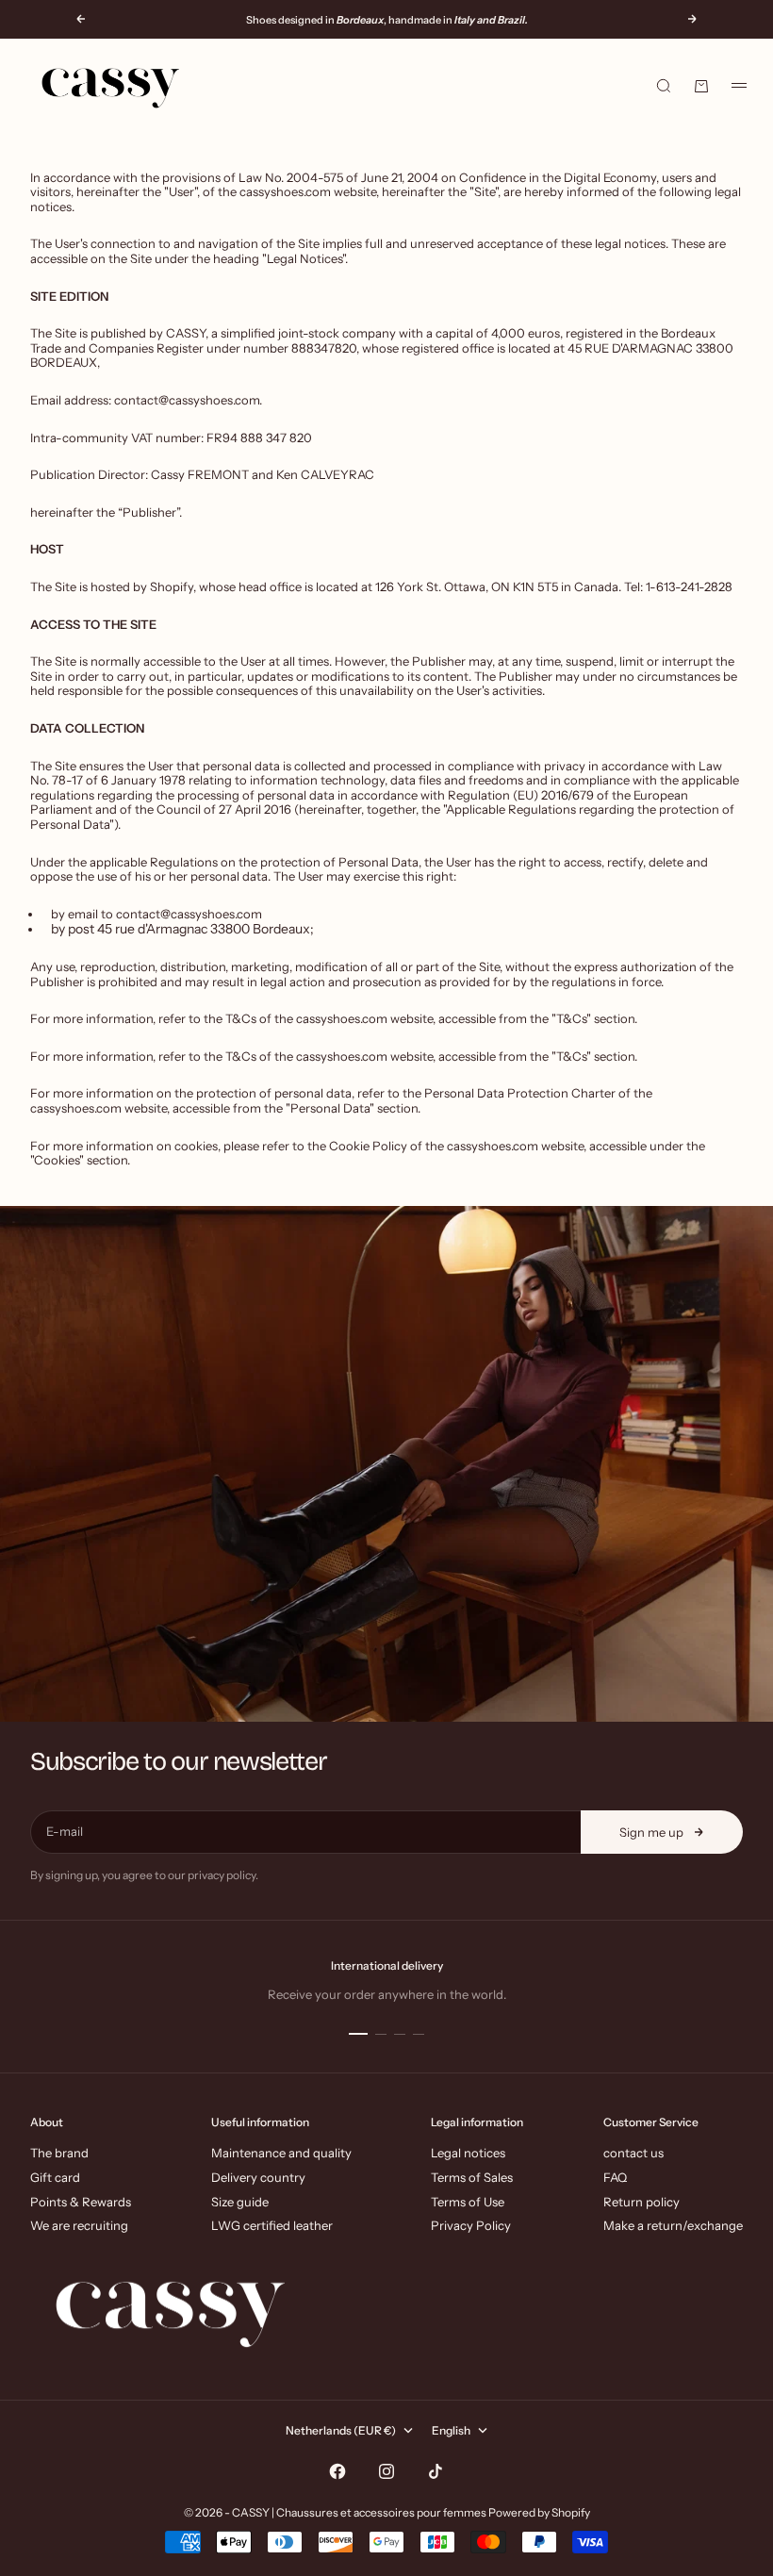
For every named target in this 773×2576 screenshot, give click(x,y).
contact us (633, 2153)
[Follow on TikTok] (436, 2471)
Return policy (641, 2202)
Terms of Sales (472, 2177)
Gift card (55, 2177)
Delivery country (258, 2177)
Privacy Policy (471, 2225)
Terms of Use (468, 2202)
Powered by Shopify (539, 2512)
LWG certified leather (272, 2225)
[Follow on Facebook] (337, 2471)
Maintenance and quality (281, 2153)
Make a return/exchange (673, 2225)
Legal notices (468, 2153)
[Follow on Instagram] (386, 2471)
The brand (59, 2153)
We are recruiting (79, 2225)
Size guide (240, 2202)
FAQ (615, 2177)
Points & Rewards (81, 2202)
